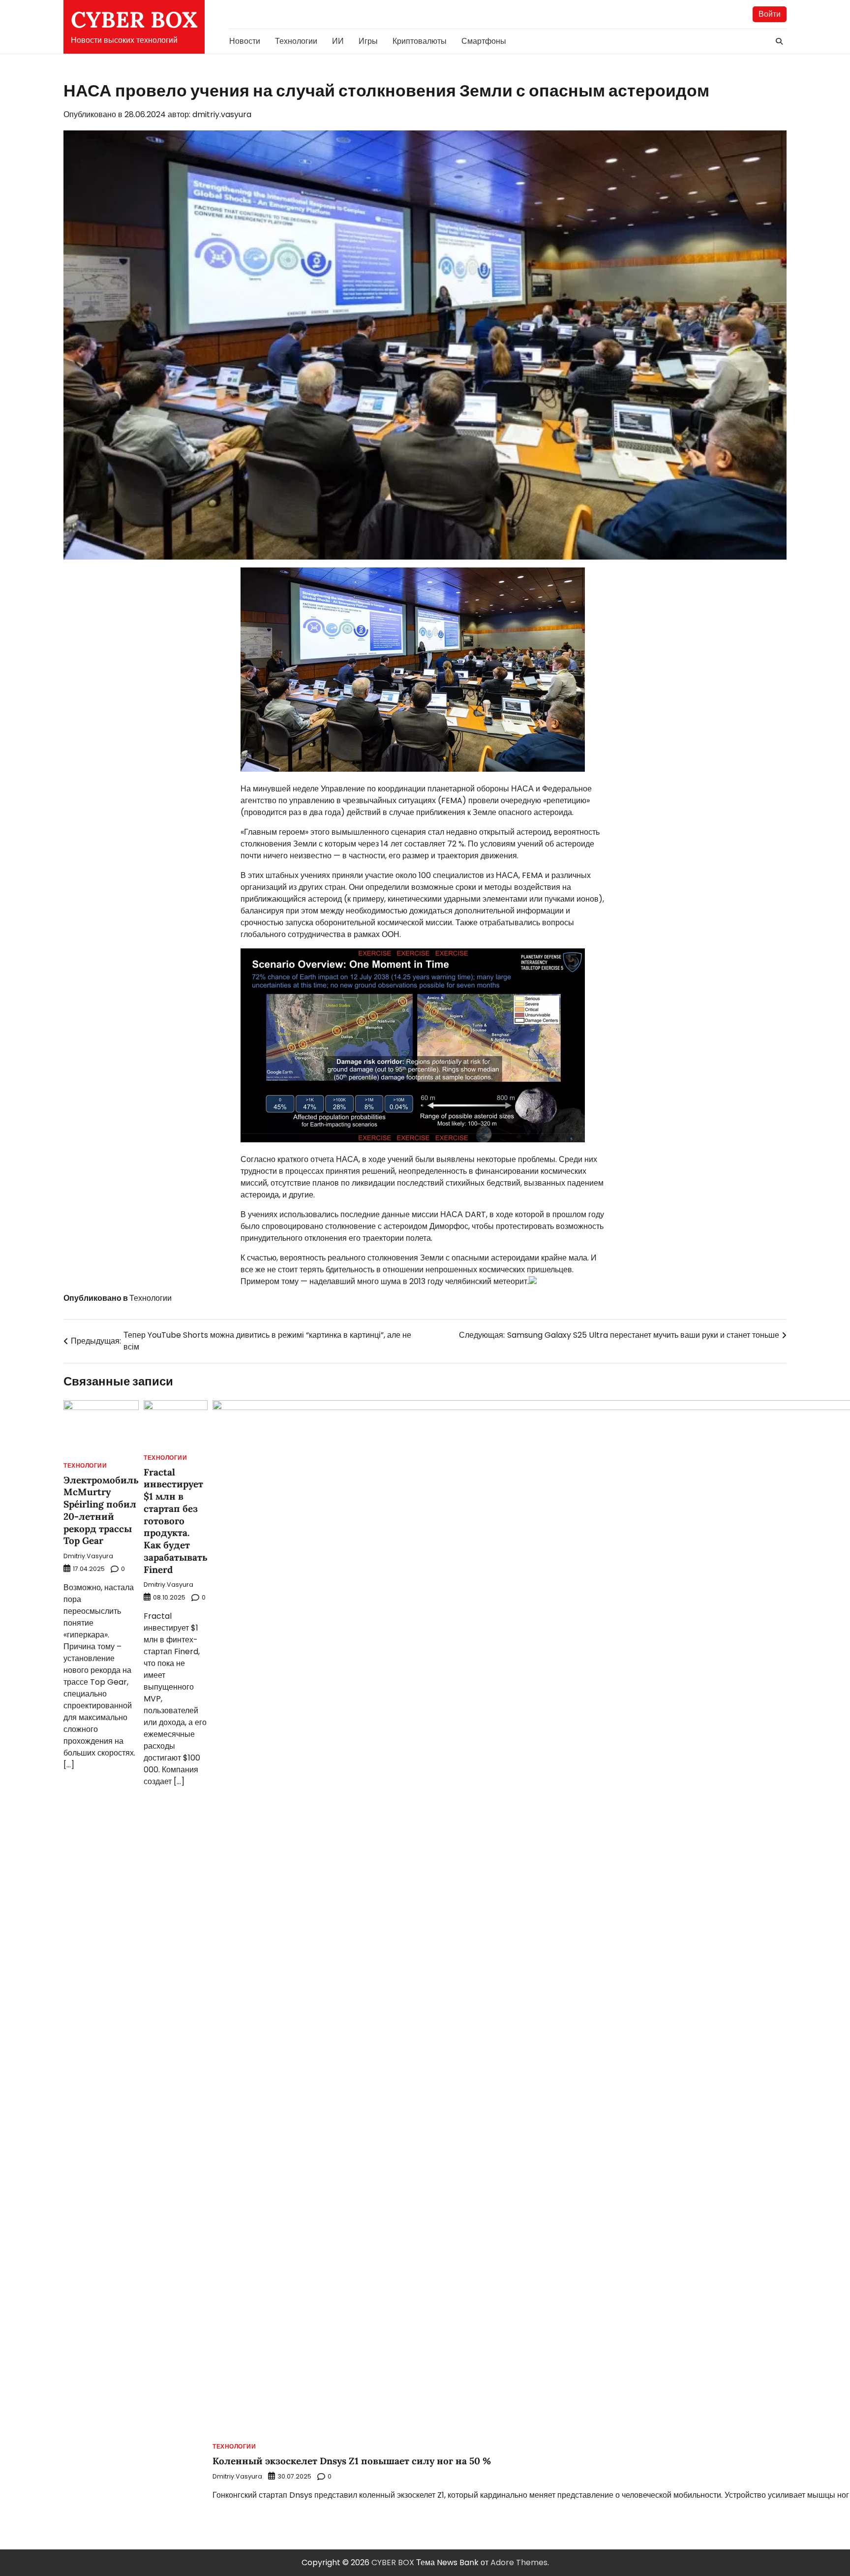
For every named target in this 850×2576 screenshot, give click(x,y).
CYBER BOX (134, 19)
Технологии (296, 41)
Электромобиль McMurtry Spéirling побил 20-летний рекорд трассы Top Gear (101, 1510)
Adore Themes (519, 2562)
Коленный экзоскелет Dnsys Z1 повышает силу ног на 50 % (352, 2461)
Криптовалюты (420, 41)
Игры (368, 41)
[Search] (779, 41)
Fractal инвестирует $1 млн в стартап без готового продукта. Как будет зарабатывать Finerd (176, 1521)
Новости (245, 41)
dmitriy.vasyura (222, 114)
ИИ (338, 41)
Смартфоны (484, 41)
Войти (770, 14)
